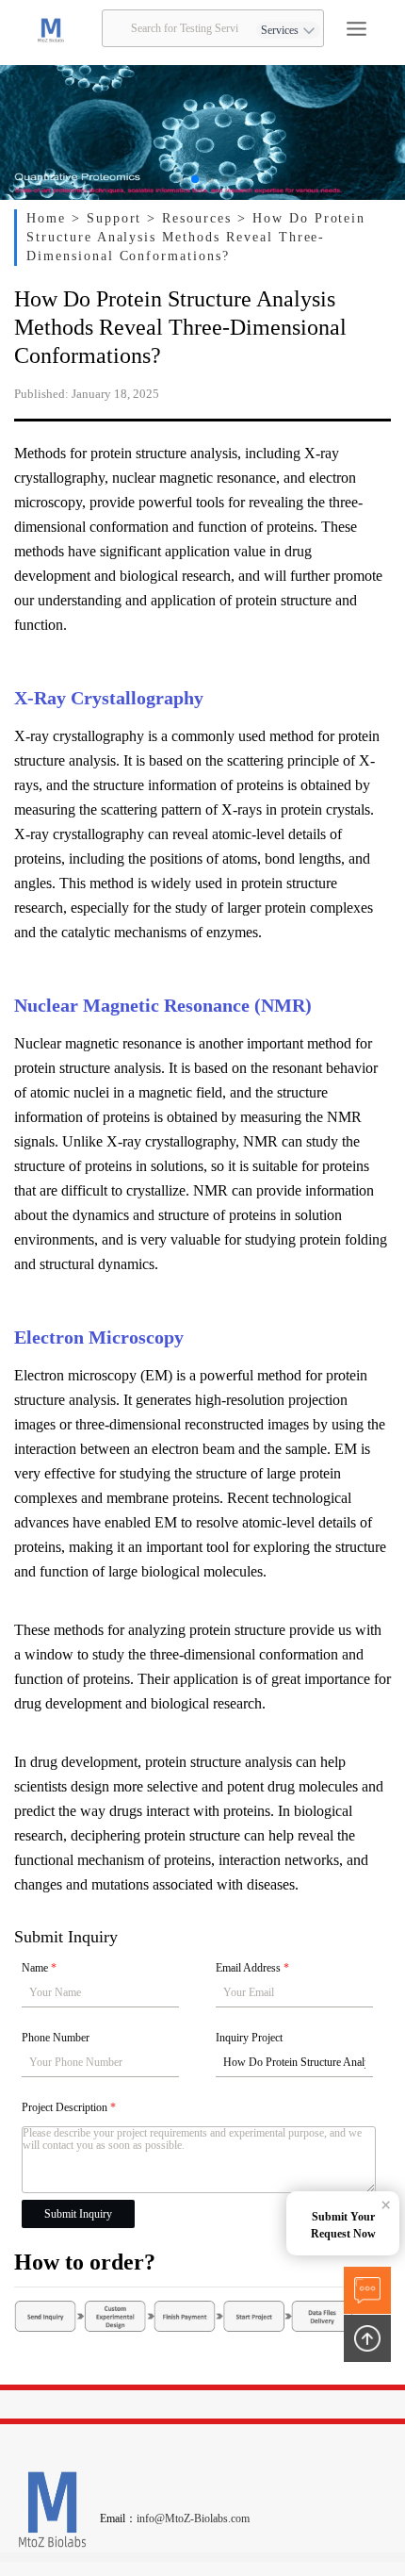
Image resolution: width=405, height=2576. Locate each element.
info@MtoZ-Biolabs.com (193, 2518)
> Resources (192, 218)
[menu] (356, 29)
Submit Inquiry (78, 2214)
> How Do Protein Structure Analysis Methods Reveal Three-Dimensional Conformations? (196, 237)
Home (49, 218)
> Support (110, 218)
